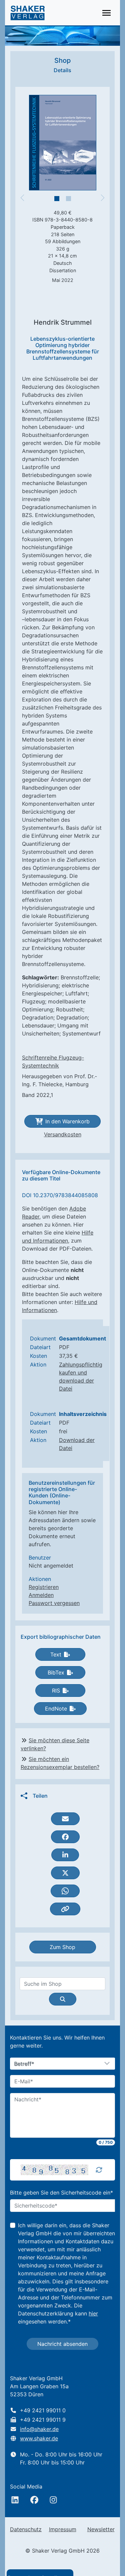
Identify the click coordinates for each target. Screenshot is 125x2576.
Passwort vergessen (54, 1603)
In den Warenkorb (67, 1121)
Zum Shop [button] (62, 1947)
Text (56, 1654)
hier (93, 2313)
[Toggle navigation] (106, 13)
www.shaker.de (39, 2438)
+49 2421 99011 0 (43, 2410)
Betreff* (24, 2064)
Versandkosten (63, 1134)
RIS (56, 1690)
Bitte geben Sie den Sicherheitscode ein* (61, 2193)
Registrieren (44, 1587)
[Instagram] (53, 2500)
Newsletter (101, 2529)
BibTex (56, 1672)
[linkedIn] (15, 2500)
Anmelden (41, 1595)
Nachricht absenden (62, 2344)
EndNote (56, 1709)
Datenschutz (26, 2529)
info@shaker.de (39, 2429)
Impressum (63, 2529)
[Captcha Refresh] (99, 2170)
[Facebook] (34, 2500)
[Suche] (63, 1999)
